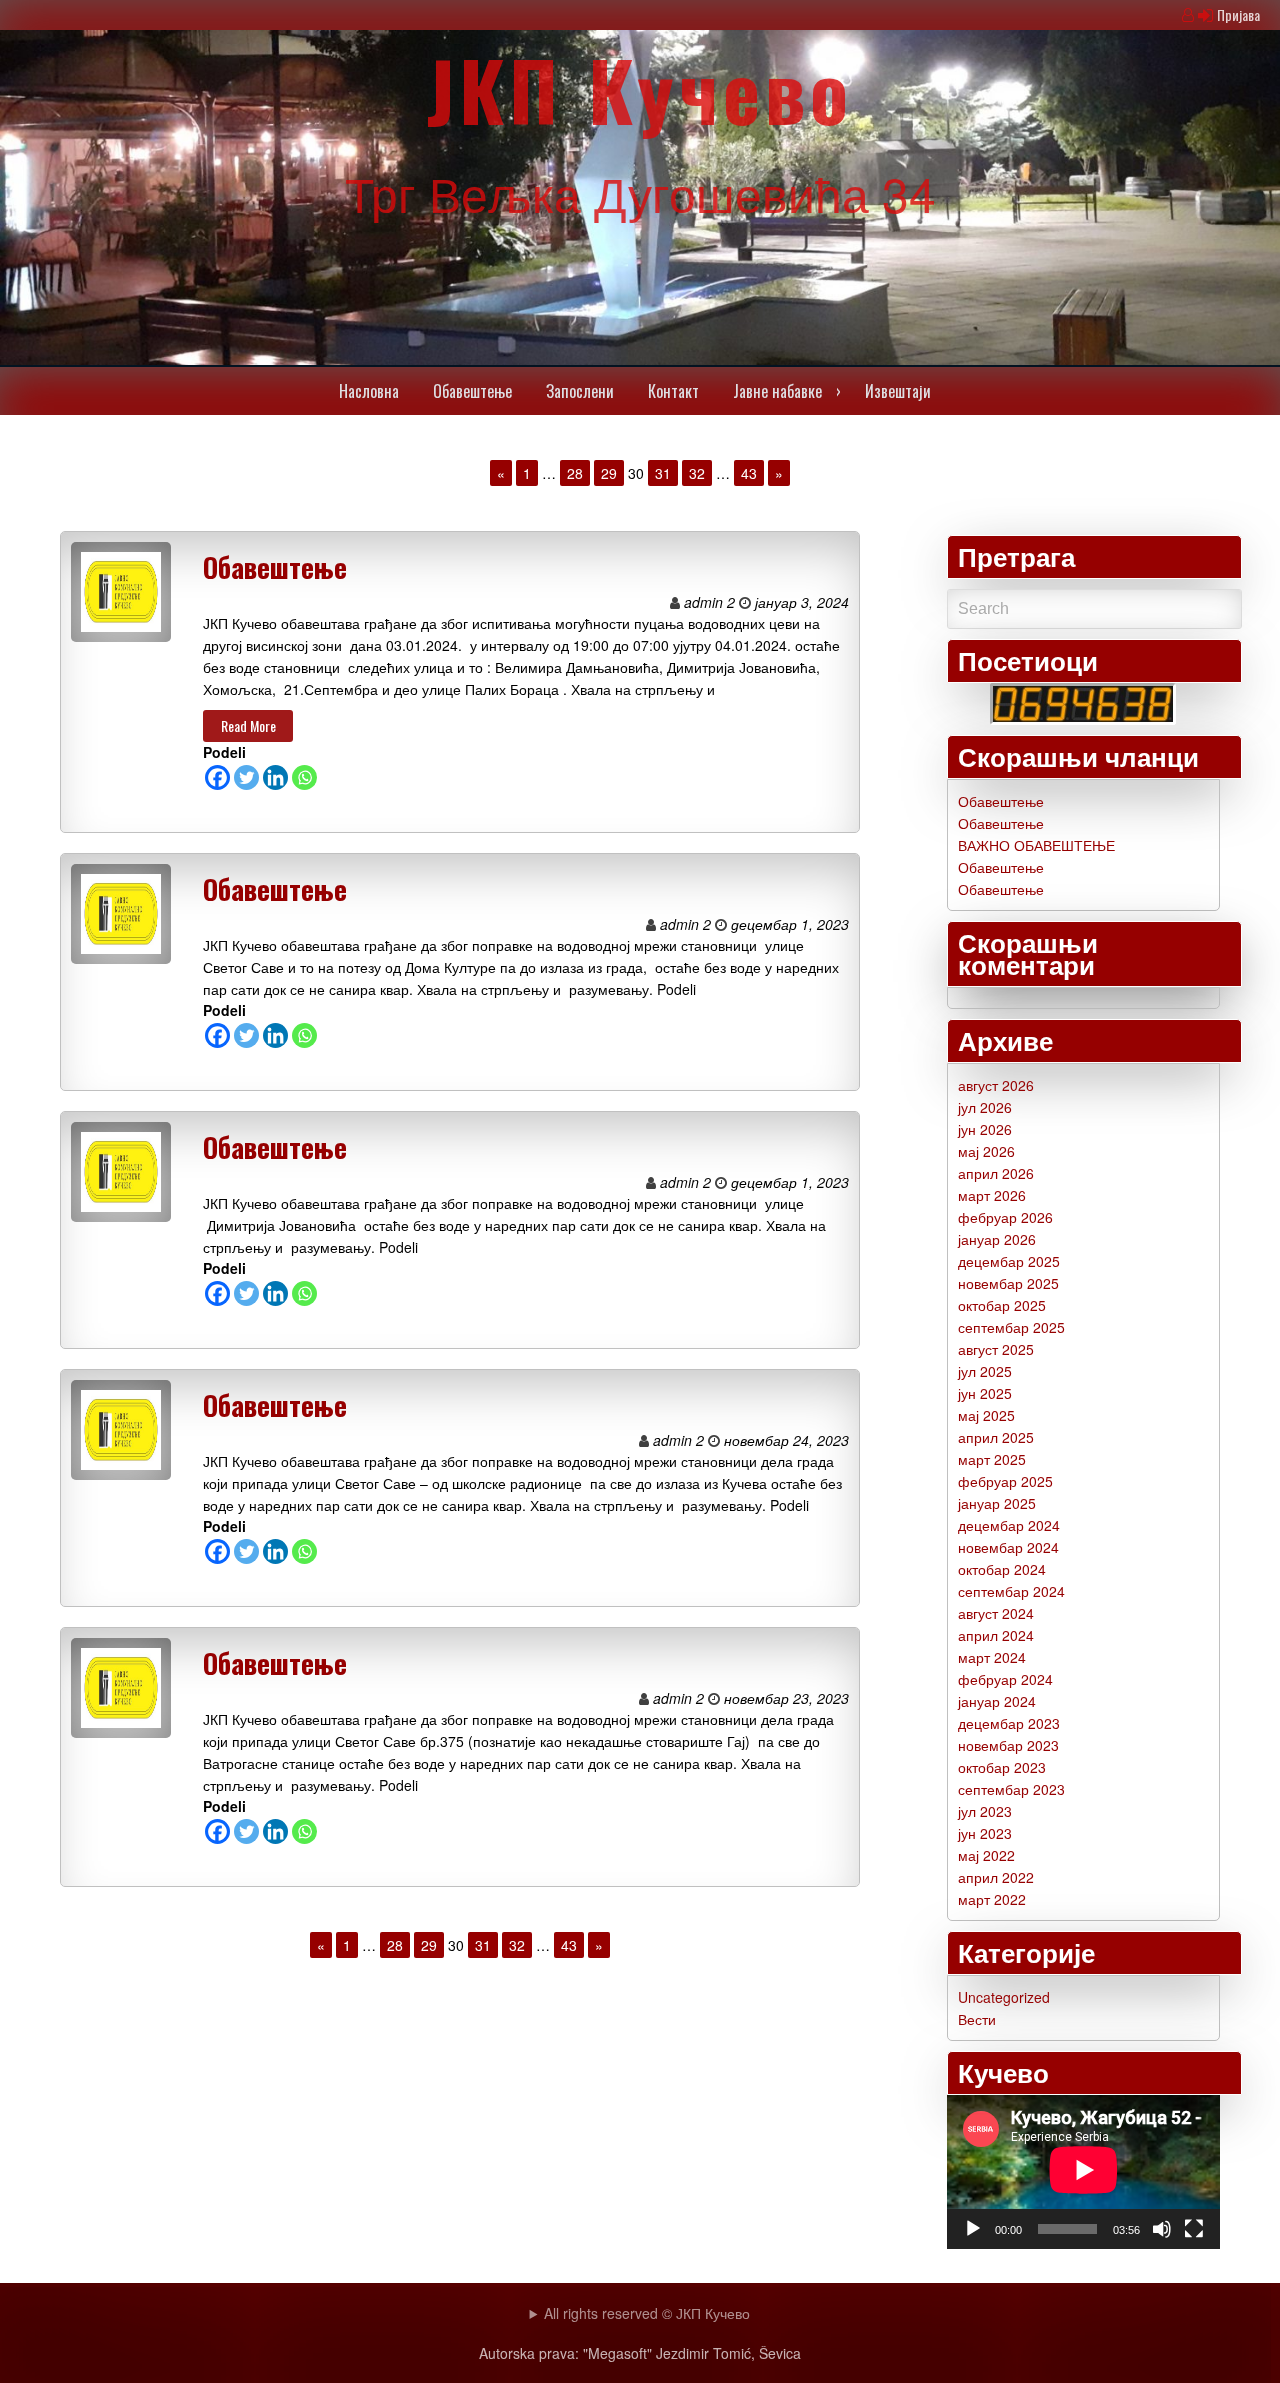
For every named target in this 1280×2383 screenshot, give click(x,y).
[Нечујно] (1162, 2229)
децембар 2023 (1009, 1723)
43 (749, 473)
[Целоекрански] (1194, 2229)
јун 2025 (985, 1393)
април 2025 (996, 1437)
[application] (1083, 2172)
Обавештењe (472, 391)
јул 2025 (985, 1371)
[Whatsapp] (304, 777)
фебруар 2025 (1005, 1481)
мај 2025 (986, 1415)
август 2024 (996, 1613)
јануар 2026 (997, 1239)
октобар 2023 (1002, 1767)
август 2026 (996, 1085)
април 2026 (996, 1173)
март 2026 (992, 1195)
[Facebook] (217, 777)
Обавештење (275, 567)
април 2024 (996, 1635)
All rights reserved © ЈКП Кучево (647, 2313)
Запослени (580, 391)
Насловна (369, 391)
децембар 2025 (1009, 1261)
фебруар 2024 (1005, 1679)
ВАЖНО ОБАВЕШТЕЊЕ (1036, 845)
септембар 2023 (1011, 1789)
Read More (248, 725)
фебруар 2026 (1005, 1217)
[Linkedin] (275, 777)
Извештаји (898, 391)
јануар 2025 (997, 1503)
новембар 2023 (1008, 1745)
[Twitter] (246, 777)
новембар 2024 (1008, 1547)
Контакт (673, 391)
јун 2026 (985, 1129)
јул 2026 (985, 1107)
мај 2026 (986, 1151)
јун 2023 (985, 1833)
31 (663, 473)
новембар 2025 (1008, 1283)
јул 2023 (985, 1811)
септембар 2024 (1011, 1591)
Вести (977, 2019)
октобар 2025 (1002, 1305)
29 (609, 473)
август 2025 (996, 1349)
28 (575, 473)
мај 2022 (986, 1855)
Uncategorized (1004, 1997)
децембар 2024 (1009, 1525)
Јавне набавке (777, 391)
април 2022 (996, 1877)
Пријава (1238, 14)
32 (697, 473)
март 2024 (992, 1657)
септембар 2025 (1011, 1327)
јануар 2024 (997, 1701)
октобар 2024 (1002, 1569)
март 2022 (992, 1899)
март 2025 (992, 1459)
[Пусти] (973, 2229)
